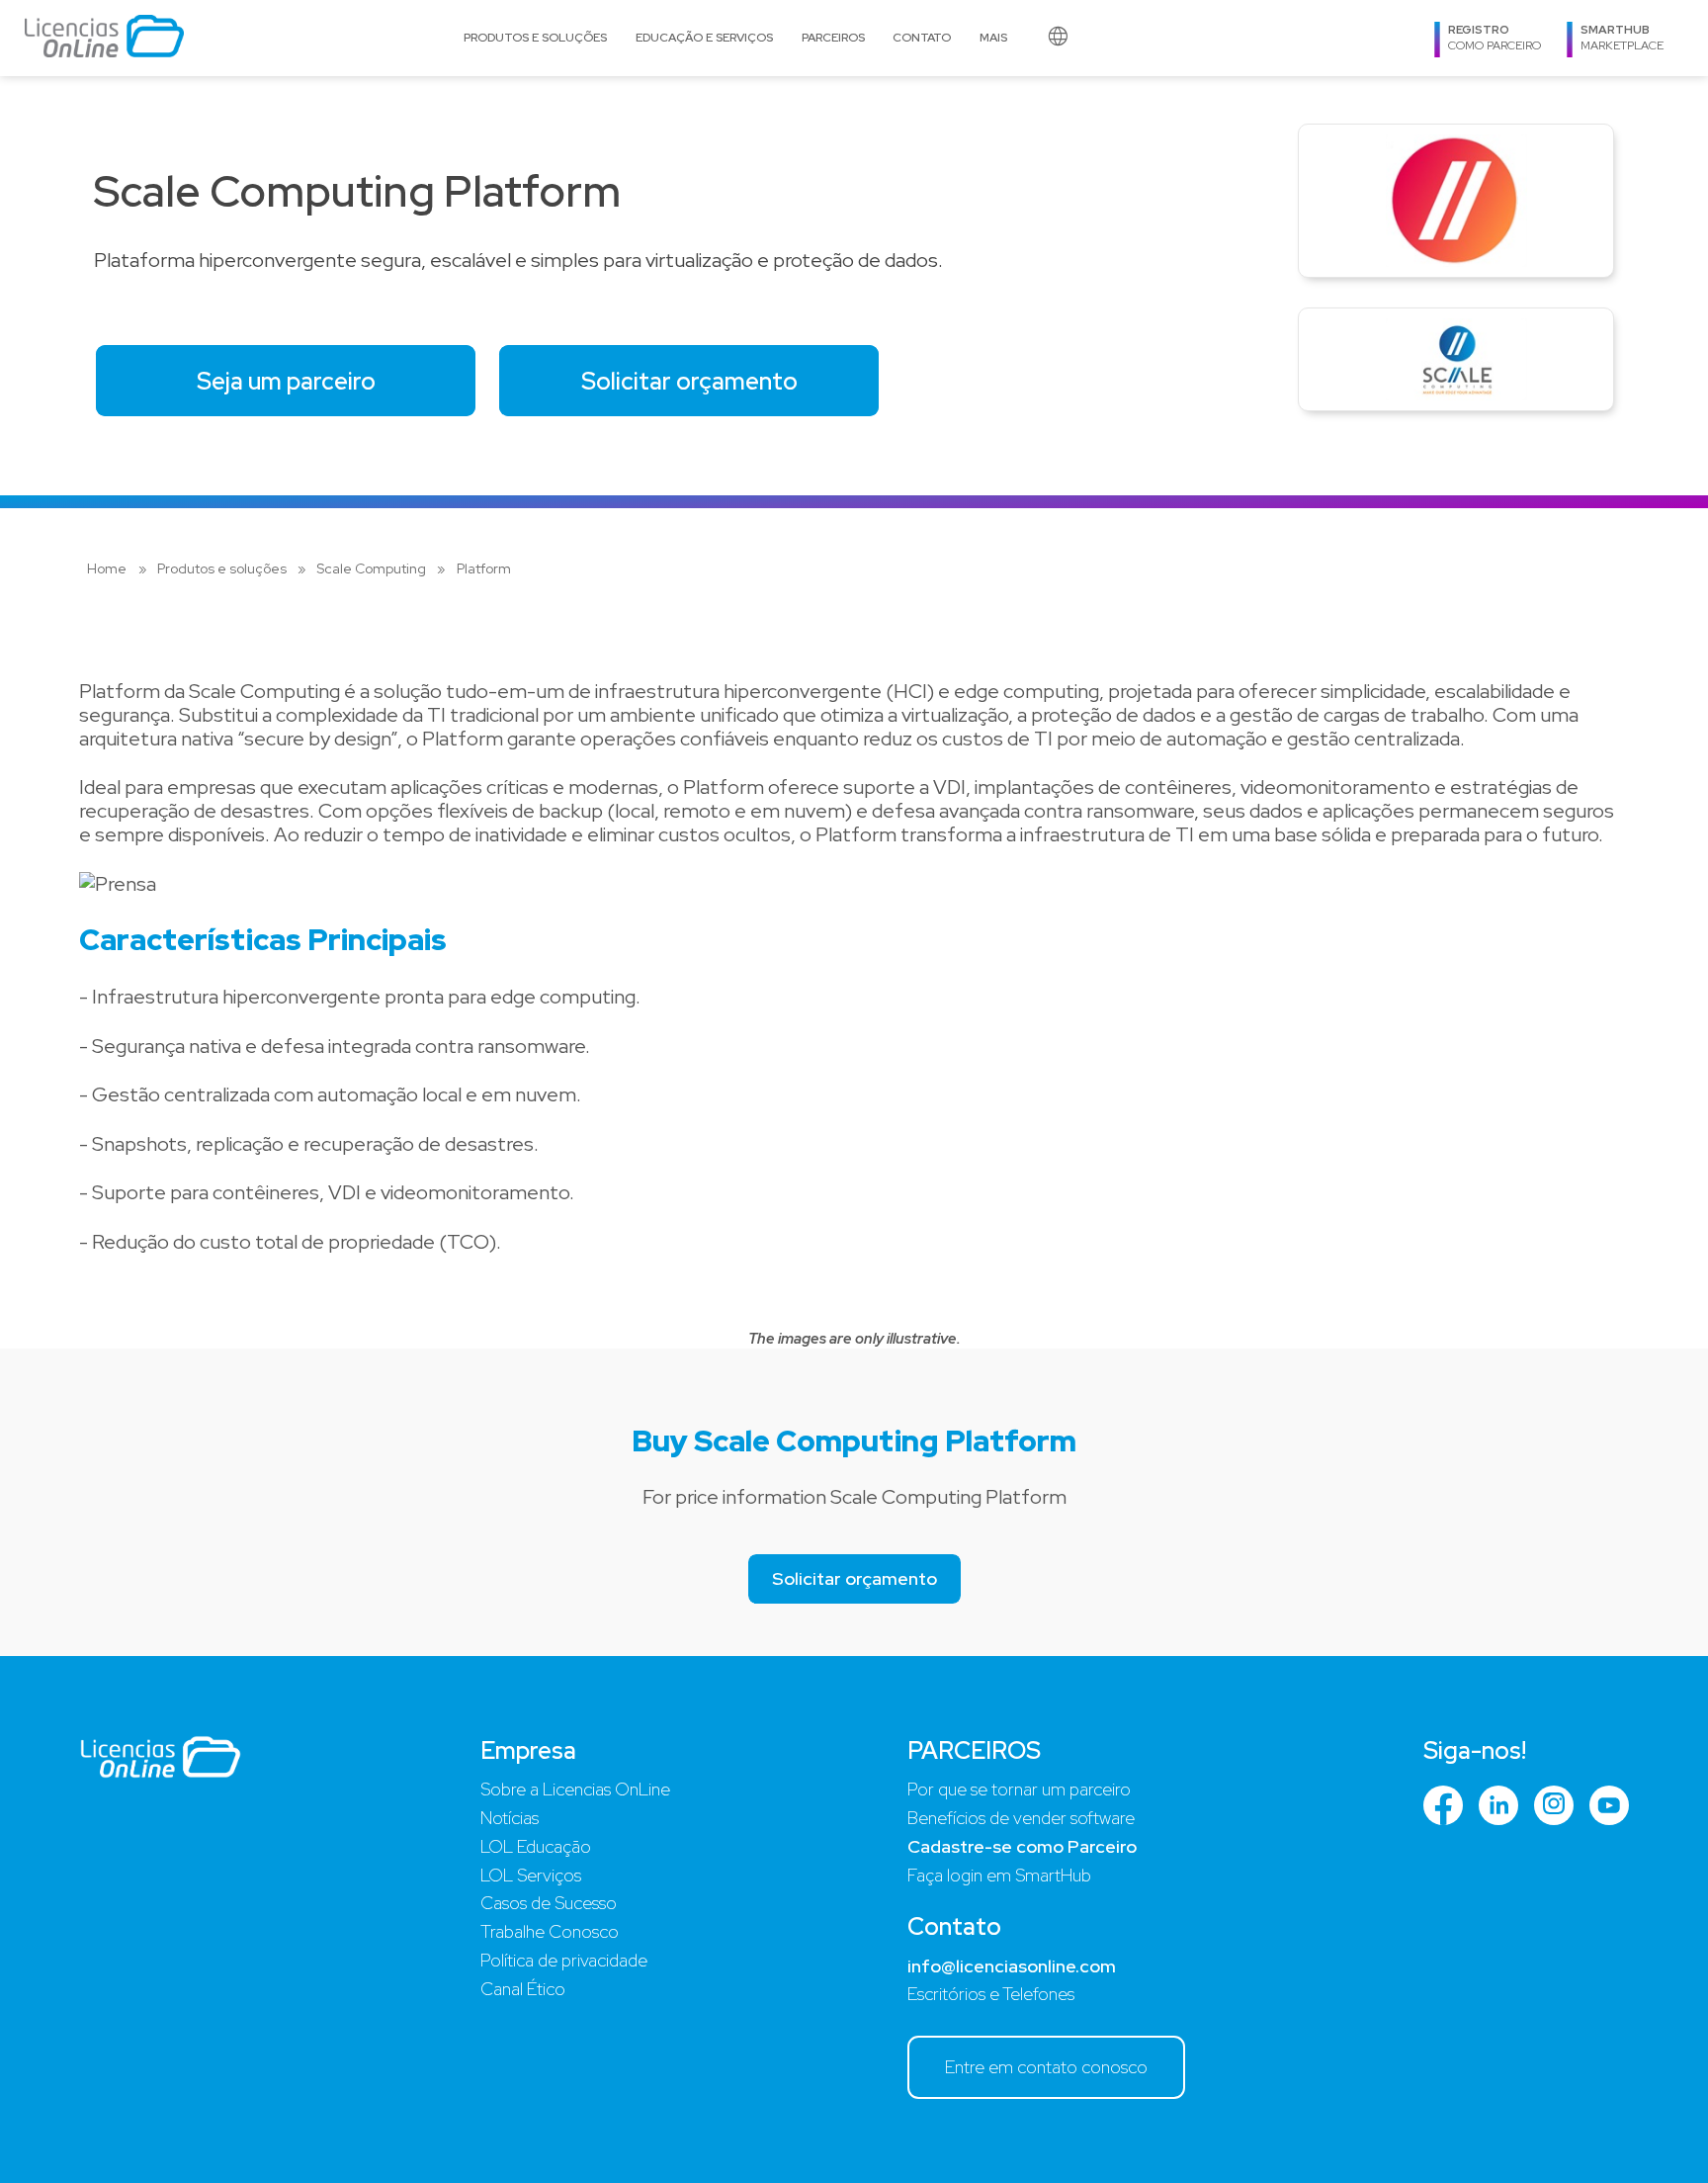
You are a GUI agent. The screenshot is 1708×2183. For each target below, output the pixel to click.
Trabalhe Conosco (550, 1931)
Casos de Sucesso (549, 1903)
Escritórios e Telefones (991, 1994)
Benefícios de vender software (1021, 1818)
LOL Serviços (531, 1875)
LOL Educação (536, 1846)
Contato (922, 38)
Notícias (510, 1818)
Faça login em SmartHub (999, 1875)
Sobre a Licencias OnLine (575, 1789)
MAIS (993, 38)
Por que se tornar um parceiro (1019, 1789)
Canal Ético (523, 1989)
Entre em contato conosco (1046, 2067)
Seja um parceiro (286, 381)
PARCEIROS (833, 38)
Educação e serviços (704, 38)
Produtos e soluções (535, 38)
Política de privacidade (564, 1960)
